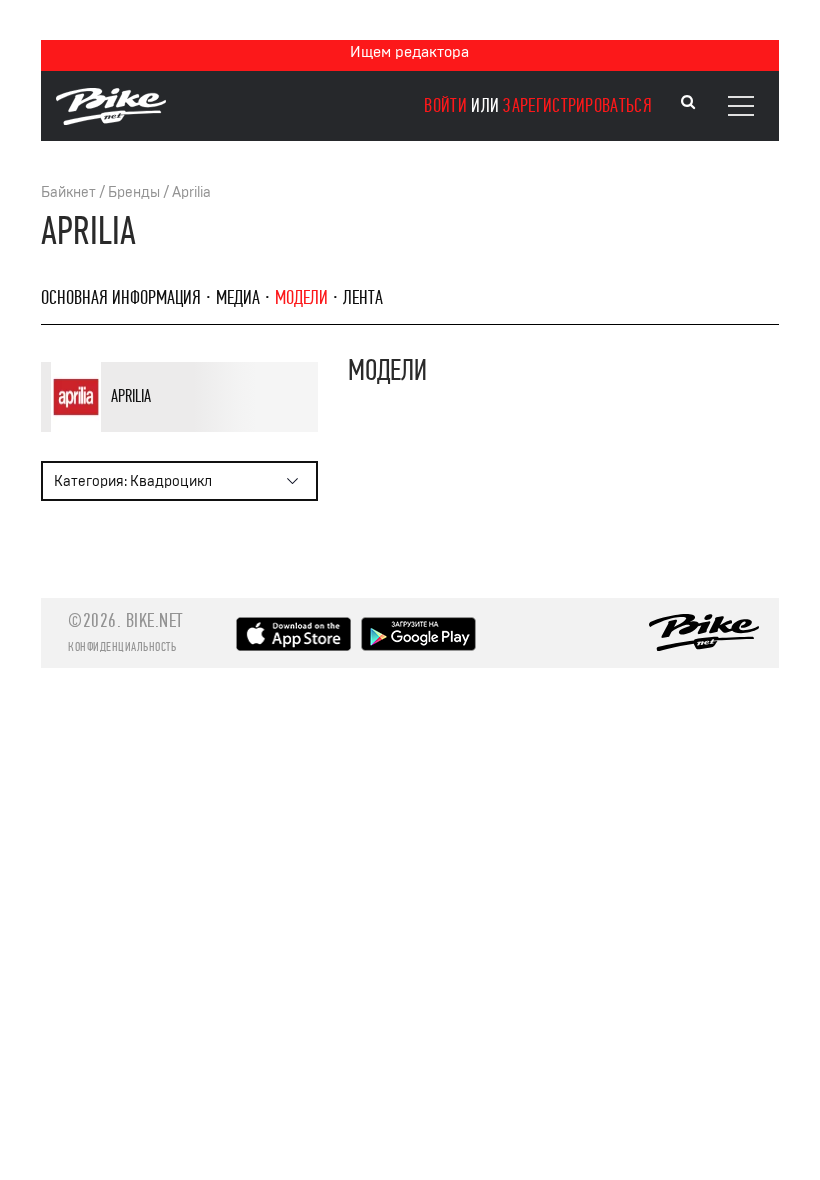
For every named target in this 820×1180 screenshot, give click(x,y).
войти (445, 105)
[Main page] (111, 120)
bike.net (154, 620)
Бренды (134, 192)
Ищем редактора (409, 52)
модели (301, 297)
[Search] (688, 102)
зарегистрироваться (577, 105)
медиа (238, 297)
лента (363, 297)
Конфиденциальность (122, 647)
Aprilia (191, 192)
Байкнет (68, 192)
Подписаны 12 (203, 428)
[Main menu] (741, 106)
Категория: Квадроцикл (133, 481)
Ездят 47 (135, 428)
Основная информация (121, 297)
